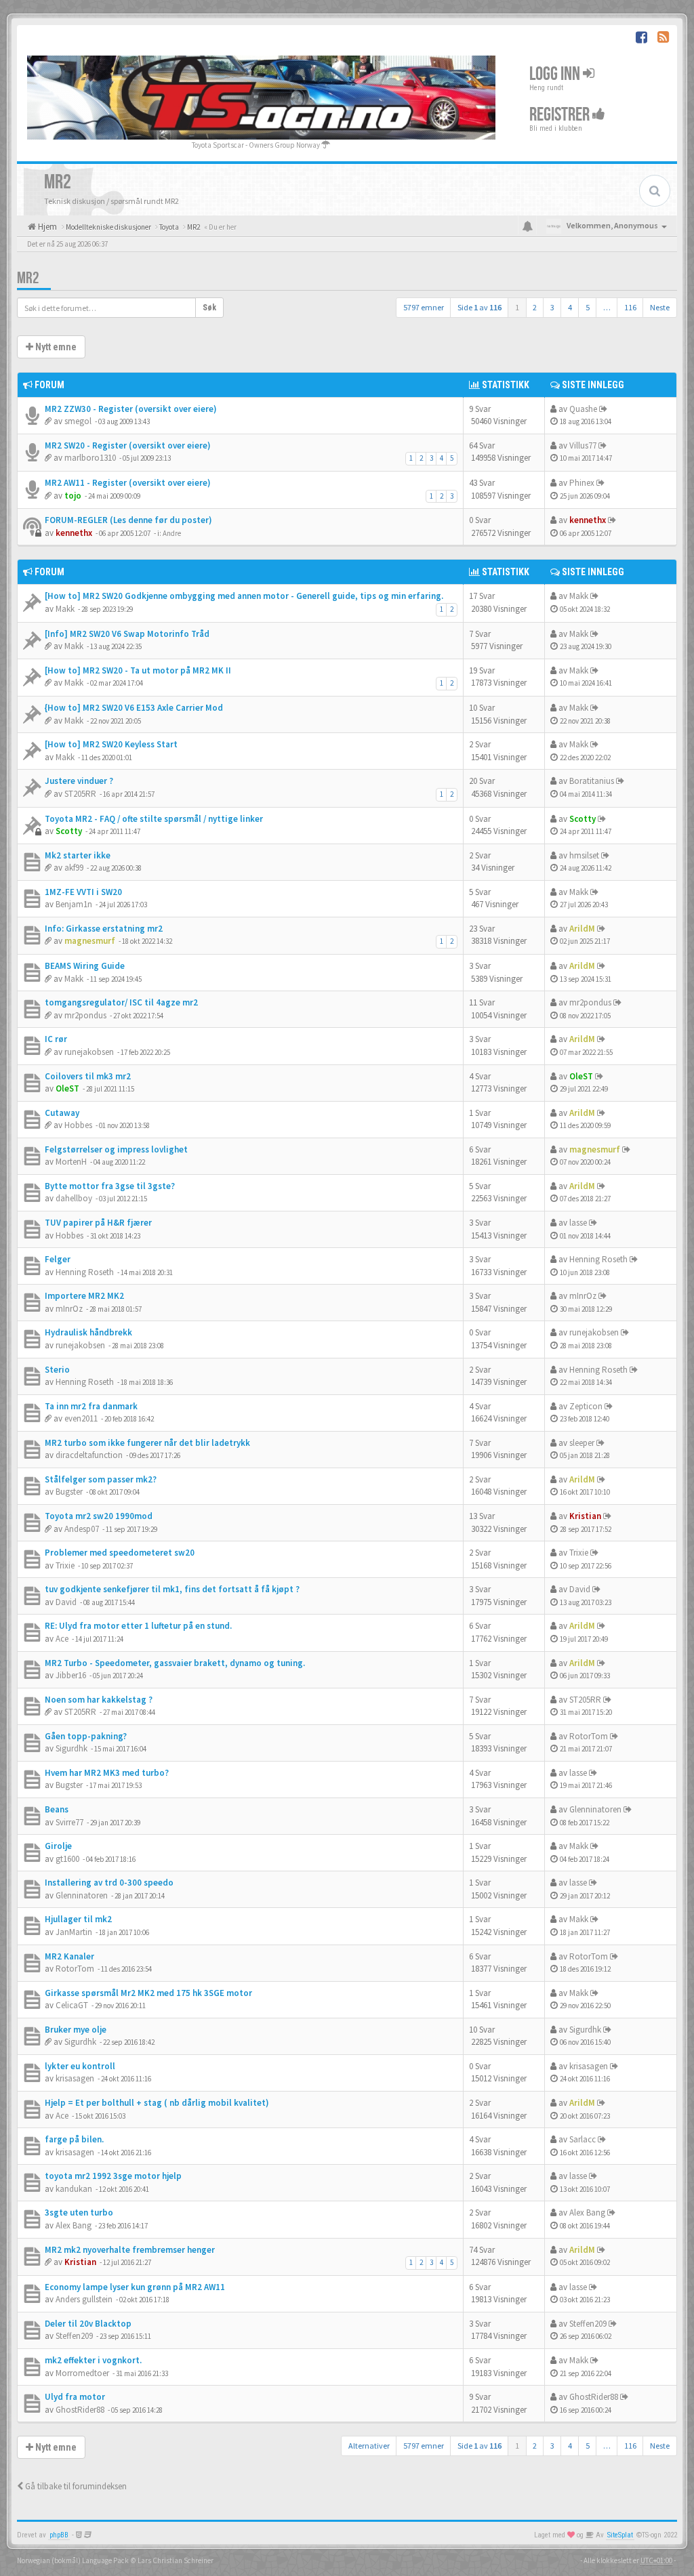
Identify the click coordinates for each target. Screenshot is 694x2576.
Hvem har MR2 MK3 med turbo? (107, 1773)
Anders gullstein (84, 2299)
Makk (65, 609)
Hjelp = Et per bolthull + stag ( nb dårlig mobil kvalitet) (157, 2103)
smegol (78, 421)
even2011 (81, 1418)
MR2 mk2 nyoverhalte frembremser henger (130, 2250)
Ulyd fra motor (75, 2397)
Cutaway (62, 1113)
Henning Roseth (85, 1272)
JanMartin (74, 1932)
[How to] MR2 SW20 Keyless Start (111, 744)
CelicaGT (72, 2005)
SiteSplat (620, 2535)
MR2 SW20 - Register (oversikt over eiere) (128, 445)
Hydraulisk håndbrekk (88, 1332)
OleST (67, 1088)
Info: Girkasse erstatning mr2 (104, 929)
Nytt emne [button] (55, 347)
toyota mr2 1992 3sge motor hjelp (113, 2176)
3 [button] (552, 307)
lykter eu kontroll (80, 2066)
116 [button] (630, 307)
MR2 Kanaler (69, 1956)
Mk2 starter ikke (78, 855)
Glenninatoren (595, 1809)
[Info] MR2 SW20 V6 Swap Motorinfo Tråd (127, 634)
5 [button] (588, 307)
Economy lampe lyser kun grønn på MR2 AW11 (135, 2287)
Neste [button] (660, 307)
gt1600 (67, 1859)
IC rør (56, 1039)
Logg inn (556, 74)
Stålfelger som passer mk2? (101, 1479)
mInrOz (69, 1309)
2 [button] (535, 307)
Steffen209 (74, 2336)
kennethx (74, 533)
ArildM (582, 929)
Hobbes (78, 1125)
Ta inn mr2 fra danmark (91, 1406)
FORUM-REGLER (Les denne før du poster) (128, 520)
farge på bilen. (74, 2139)
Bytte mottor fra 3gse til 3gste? (110, 1186)
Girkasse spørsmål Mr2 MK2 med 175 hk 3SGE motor (148, 1993)
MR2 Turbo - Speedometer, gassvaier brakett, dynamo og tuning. (175, 1663)
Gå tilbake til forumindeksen (75, 2486)
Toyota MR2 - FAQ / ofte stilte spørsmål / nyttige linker (154, 819)
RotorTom (589, 1736)
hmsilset (584, 855)
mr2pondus (85, 1015)
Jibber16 (71, 1675)
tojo (73, 496)
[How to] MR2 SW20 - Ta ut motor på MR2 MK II (138, 670)
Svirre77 (69, 1822)
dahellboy (74, 1198)
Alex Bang (74, 2225)
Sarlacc (583, 2139)
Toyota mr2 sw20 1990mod (99, 1516)
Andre (172, 533)
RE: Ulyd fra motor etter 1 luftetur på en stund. (138, 1626)
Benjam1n (74, 904)
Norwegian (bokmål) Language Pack (73, 2560)
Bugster (69, 1492)
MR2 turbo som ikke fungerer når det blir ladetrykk (147, 1443)
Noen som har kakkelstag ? (99, 1700)
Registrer (561, 114)
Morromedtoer (82, 2373)
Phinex (582, 483)
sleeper (582, 1443)
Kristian (585, 1516)
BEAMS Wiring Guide (85, 966)
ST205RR (80, 794)
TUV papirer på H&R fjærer (98, 1223)
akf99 (74, 868)
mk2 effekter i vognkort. (93, 2360)
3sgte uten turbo (79, 2213)
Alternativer (369, 2446)
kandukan (74, 2189)
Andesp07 (82, 1529)
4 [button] (570, 307)
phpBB (59, 2535)
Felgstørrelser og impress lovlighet (116, 1149)
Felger (58, 1259)
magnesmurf (90, 941)
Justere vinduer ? (79, 781)
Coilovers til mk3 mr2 (88, 1076)
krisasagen (75, 2078)
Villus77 (583, 445)
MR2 (28, 278)
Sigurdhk (72, 1748)
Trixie (65, 1565)
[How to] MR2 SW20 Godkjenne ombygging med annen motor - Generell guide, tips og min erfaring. (244, 596)
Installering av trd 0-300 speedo (109, 1883)
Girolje (58, 1846)
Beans (57, 1809)
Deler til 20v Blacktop (88, 2324)
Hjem (46, 227)
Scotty (69, 831)
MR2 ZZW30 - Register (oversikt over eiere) (131, 409)
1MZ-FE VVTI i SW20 (83, 892)
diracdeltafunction (89, 1455)
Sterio (57, 1370)
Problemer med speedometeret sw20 (120, 1553)
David (66, 1602)
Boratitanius (592, 781)
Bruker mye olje (76, 2030)
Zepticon (586, 1406)
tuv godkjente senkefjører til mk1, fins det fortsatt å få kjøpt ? (172, 1589)
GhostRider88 (80, 2410)
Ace (62, 1639)
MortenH (71, 1162)
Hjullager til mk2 (78, 1919)
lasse (578, 1223)
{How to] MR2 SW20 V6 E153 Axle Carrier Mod (134, 708)
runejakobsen (89, 1052)
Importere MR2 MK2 (84, 1296)
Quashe (583, 409)
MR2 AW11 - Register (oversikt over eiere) (128, 483)
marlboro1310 (90, 458)
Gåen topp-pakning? (86, 1736)
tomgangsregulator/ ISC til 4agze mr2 (121, 1002)
